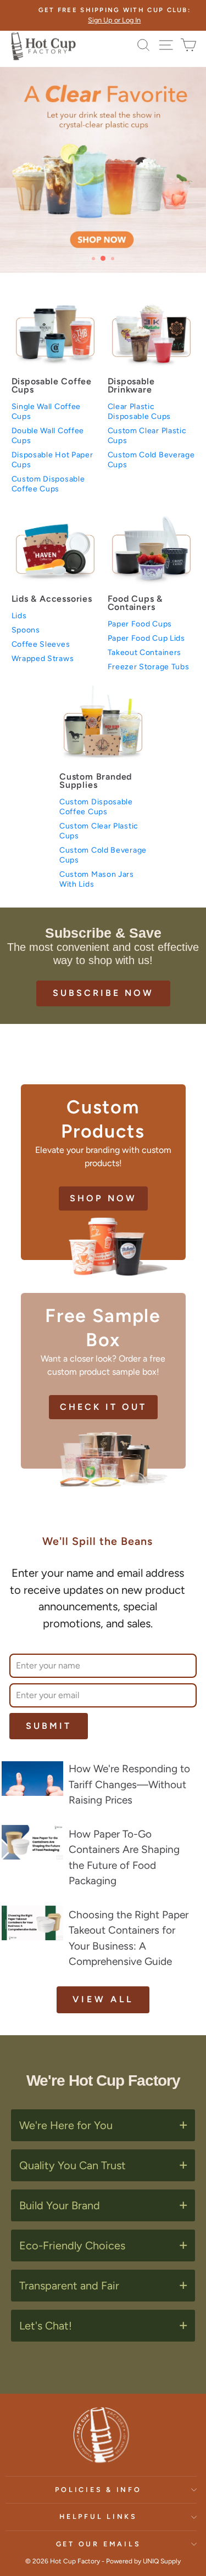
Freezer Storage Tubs (149, 667)
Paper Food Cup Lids (146, 638)
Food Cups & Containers (135, 603)
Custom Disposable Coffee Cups (48, 484)
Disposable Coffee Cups (52, 385)
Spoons (26, 630)
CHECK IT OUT (103, 1407)
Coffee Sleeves (41, 644)
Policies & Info (98, 2490)
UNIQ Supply (162, 2561)
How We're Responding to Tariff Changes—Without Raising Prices (129, 1784)
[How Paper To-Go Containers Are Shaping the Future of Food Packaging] (32, 1842)
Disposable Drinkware (131, 385)
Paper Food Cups (140, 624)
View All (103, 1999)
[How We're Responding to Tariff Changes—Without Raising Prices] (32, 1779)
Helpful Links (98, 2516)
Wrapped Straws (43, 659)
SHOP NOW (103, 1198)
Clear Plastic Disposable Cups (140, 411)
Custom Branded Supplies (96, 781)
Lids (19, 616)
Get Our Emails (99, 2544)
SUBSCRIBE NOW (103, 993)
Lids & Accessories (52, 599)
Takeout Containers (145, 653)
